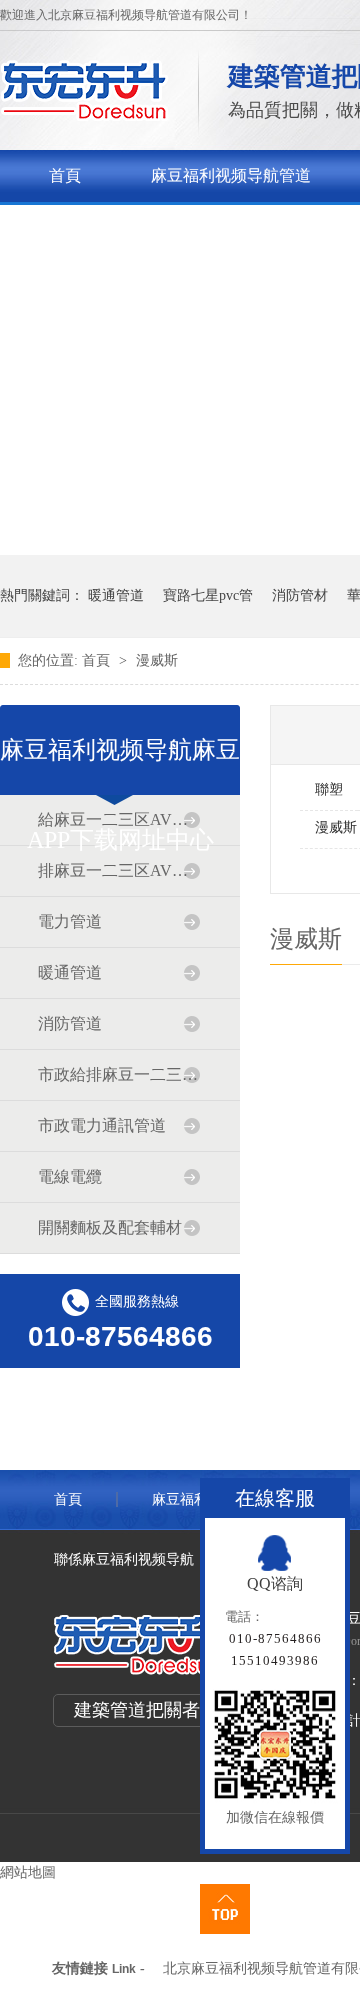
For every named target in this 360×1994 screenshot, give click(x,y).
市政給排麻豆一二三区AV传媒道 (119, 1074)
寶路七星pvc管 (208, 595)
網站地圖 (28, 1872)
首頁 (65, 175)
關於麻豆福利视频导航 (129, 227)
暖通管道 (116, 595)
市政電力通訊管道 (102, 1125)
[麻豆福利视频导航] (84, 115)
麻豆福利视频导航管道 (231, 175)
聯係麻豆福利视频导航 (124, 1559)
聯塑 (329, 789)
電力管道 (70, 921)
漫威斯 (157, 660)
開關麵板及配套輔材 (110, 1227)
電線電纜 (70, 1176)
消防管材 (300, 595)
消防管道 (70, 1023)
